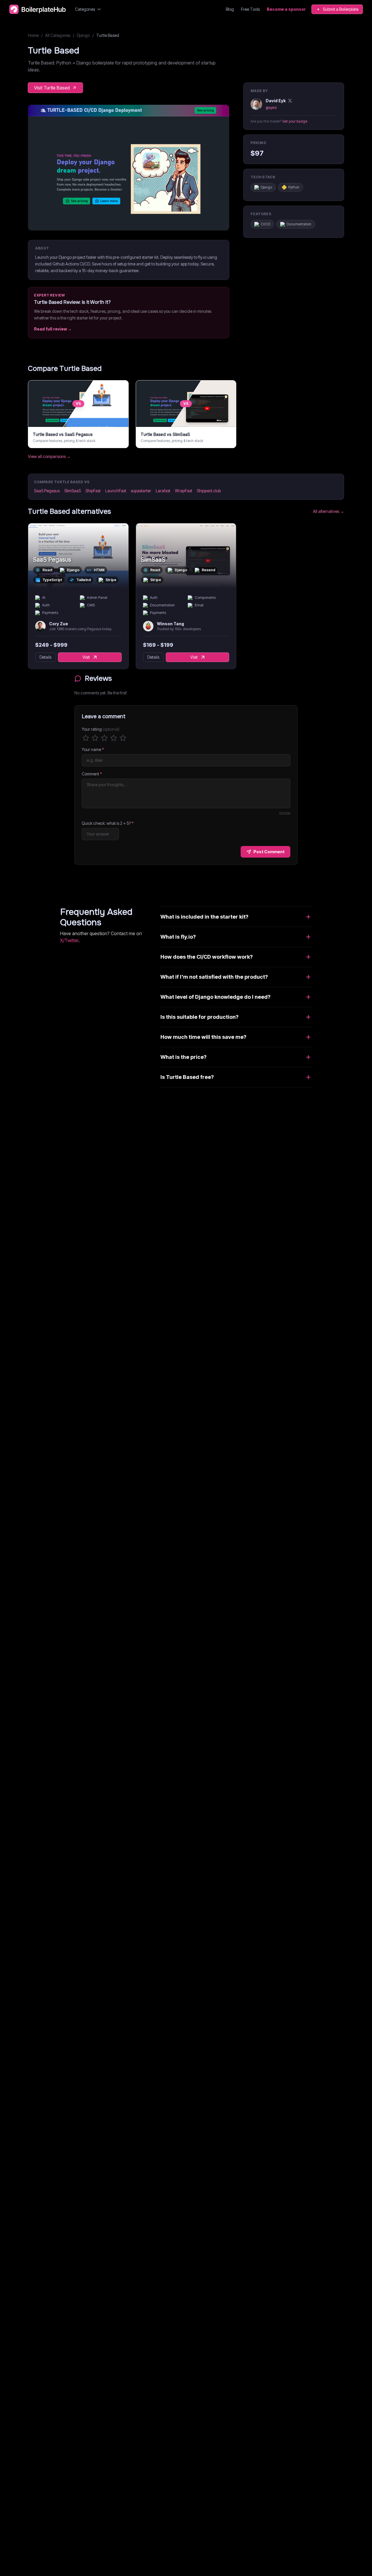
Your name (93, 749)
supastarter (141, 491)
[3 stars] (104, 738)
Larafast (163, 491)
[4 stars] (114, 738)
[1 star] (86, 738)
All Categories (58, 35)
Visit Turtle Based (52, 88)
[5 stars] (123, 738)
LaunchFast (116, 491)
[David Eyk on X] (290, 101)
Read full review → (53, 329)
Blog (230, 9)
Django (83, 35)
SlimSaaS (73, 491)
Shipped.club (209, 491)
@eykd (271, 108)
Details (45, 657)
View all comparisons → (49, 456)
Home (33, 35)
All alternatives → (329, 511)
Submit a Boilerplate (341, 9)
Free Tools (250, 9)
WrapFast (184, 491)
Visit (86, 657)
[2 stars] (95, 738)
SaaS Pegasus (47, 491)
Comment (92, 774)
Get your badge (295, 121)
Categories (85, 9)
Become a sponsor (286, 9)
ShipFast (93, 491)
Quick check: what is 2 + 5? (108, 823)
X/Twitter (69, 940)
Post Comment (269, 852)
